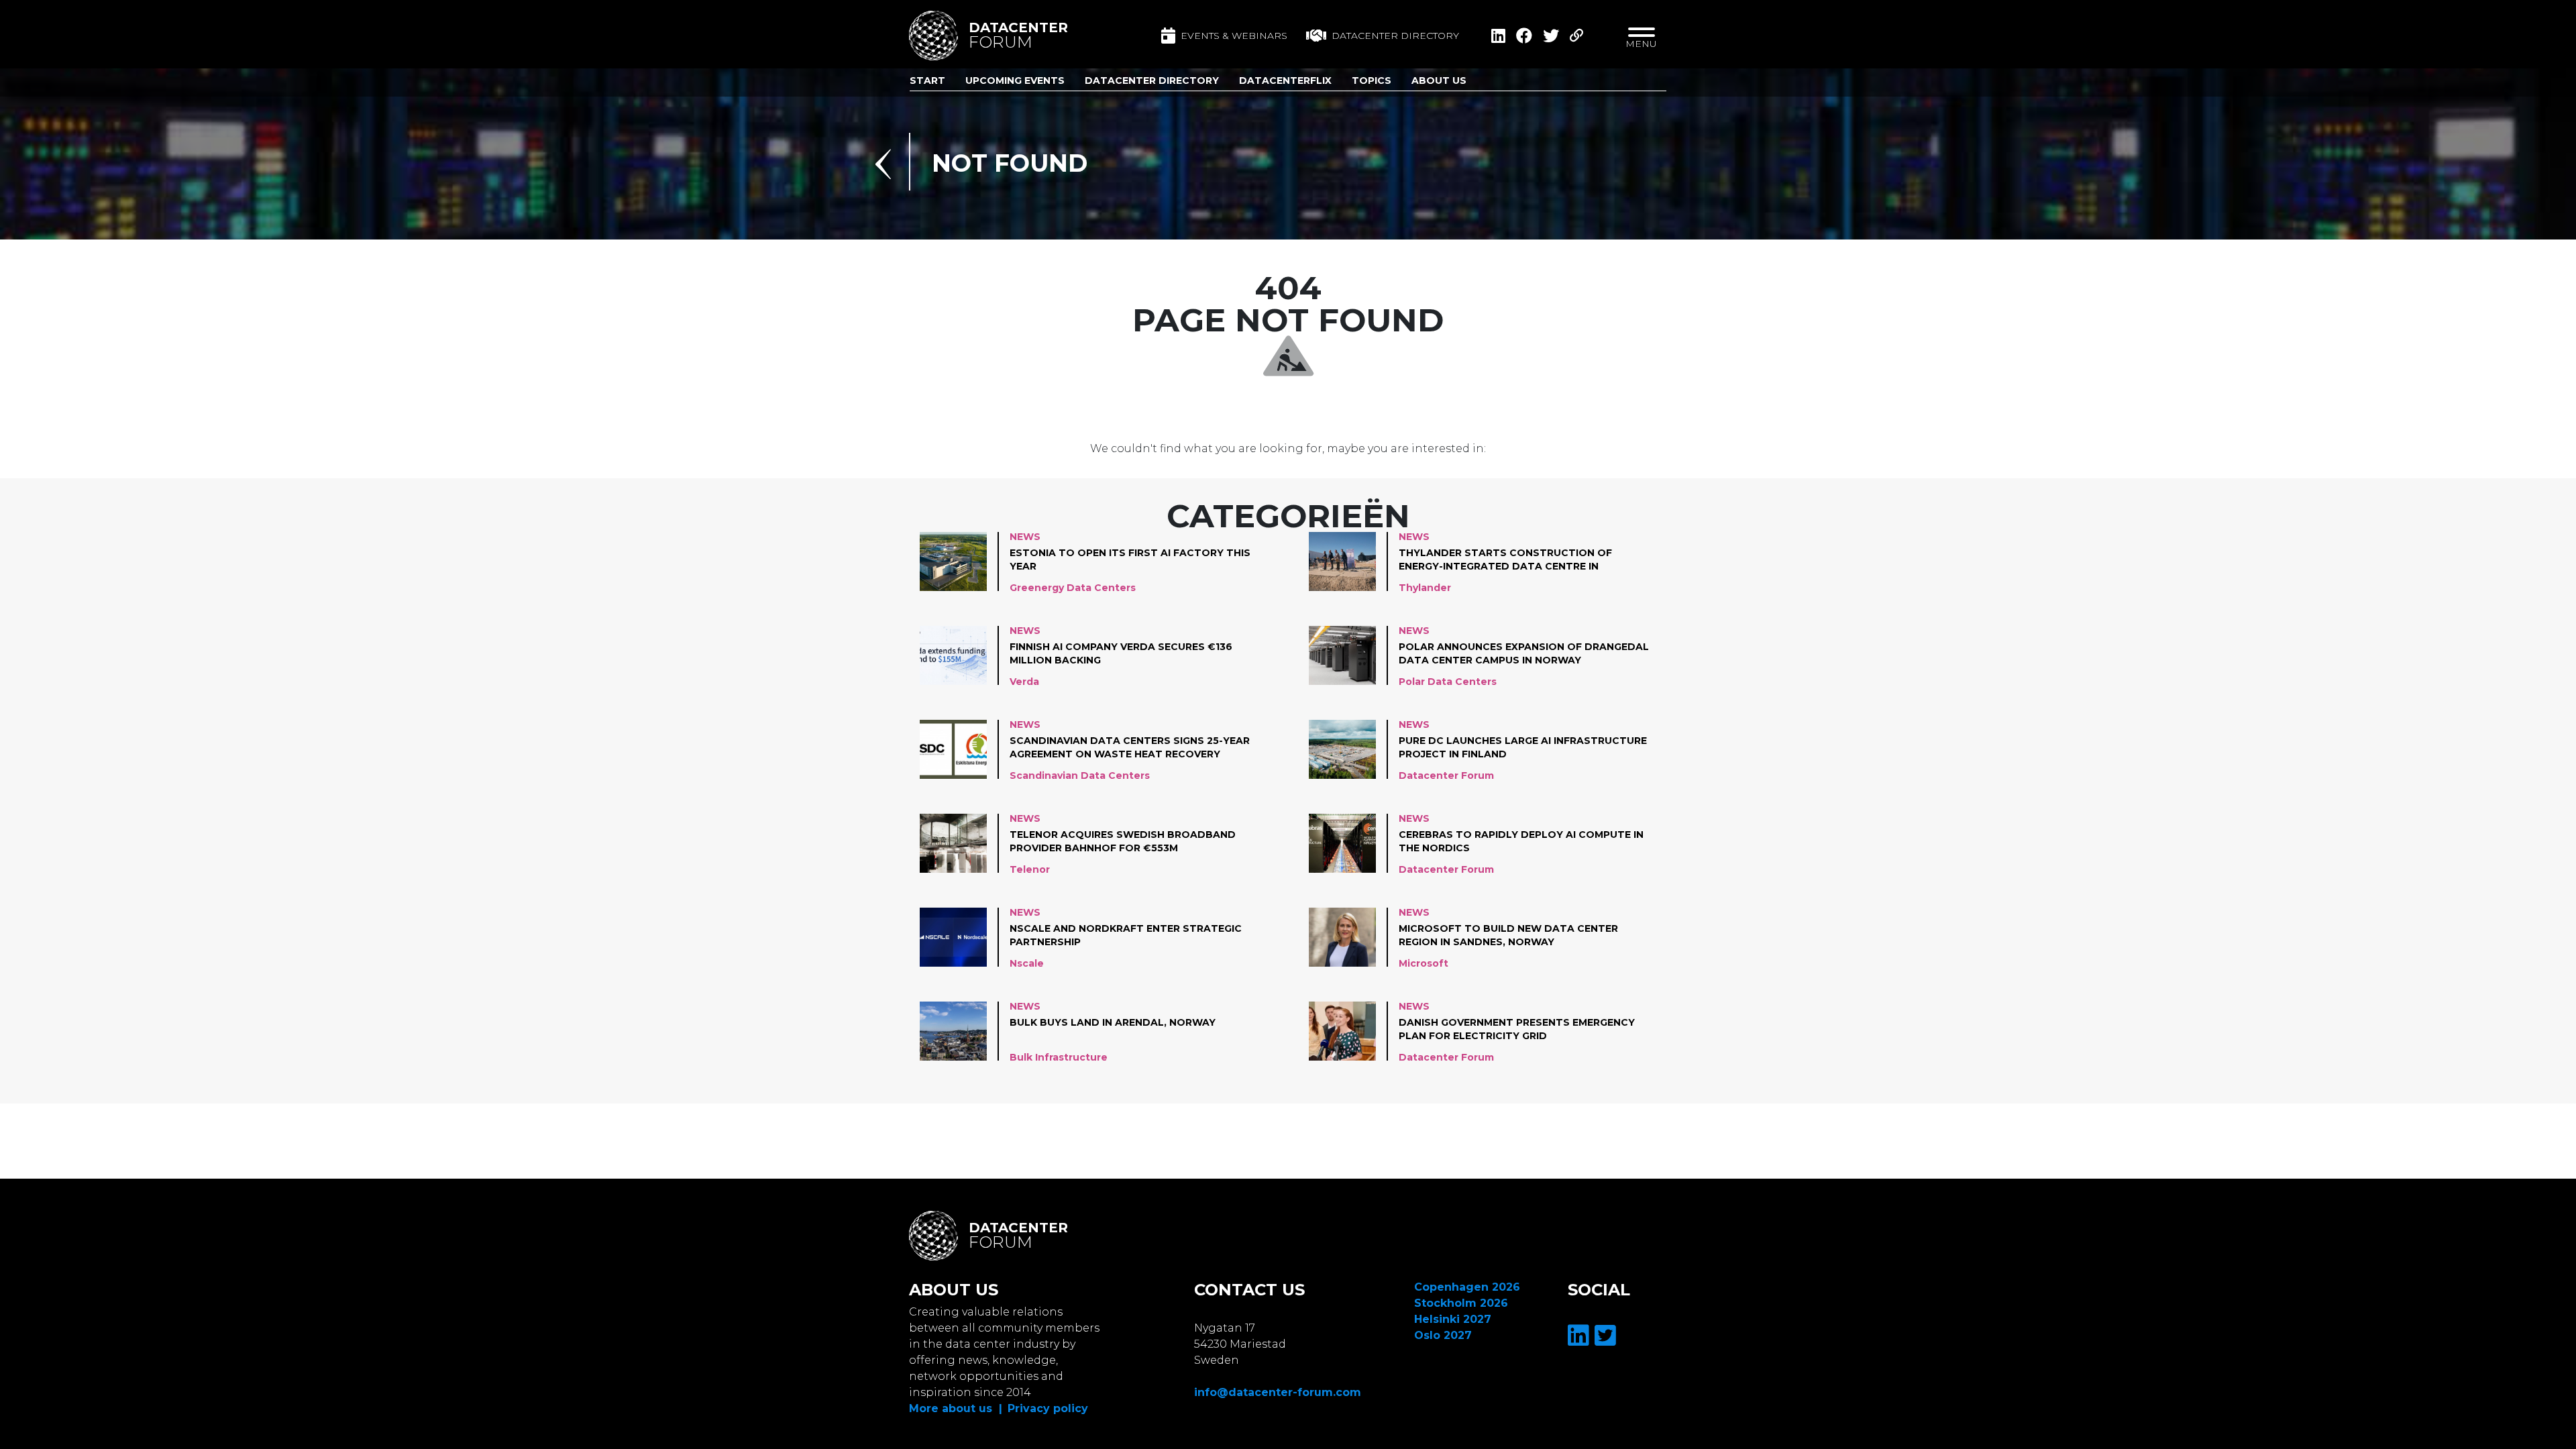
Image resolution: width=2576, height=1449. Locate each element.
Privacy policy (1048, 1408)
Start (927, 80)
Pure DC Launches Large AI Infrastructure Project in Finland (1523, 747)
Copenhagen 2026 (1467, 1287)
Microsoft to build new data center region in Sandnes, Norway (1508, 935)
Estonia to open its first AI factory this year (1130, 559)
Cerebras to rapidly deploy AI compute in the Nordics (1521, 841)
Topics (1372, 80)
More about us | (956, 1408)
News (1025, 537)
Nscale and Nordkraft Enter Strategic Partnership (1126, 935)
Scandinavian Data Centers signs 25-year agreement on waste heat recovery (1130, 747)
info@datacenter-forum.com (1278, 1392)
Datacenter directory (1395, 36)
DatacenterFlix (1285, 80)
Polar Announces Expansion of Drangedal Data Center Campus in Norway (1524, 653)
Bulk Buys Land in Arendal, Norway (1113, 1022)
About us (1439, 80)
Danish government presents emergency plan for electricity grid (1517, 1029)
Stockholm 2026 (1461, 1303)
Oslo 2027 (1443, 1335)
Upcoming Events (1015, 80)
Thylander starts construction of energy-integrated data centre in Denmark (1505, 560)
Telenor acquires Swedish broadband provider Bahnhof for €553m (1123, 841)
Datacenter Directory (1152, 80)
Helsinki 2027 (1453, 1319)
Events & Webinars (1234, 36)
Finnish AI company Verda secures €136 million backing (1121, 653)
